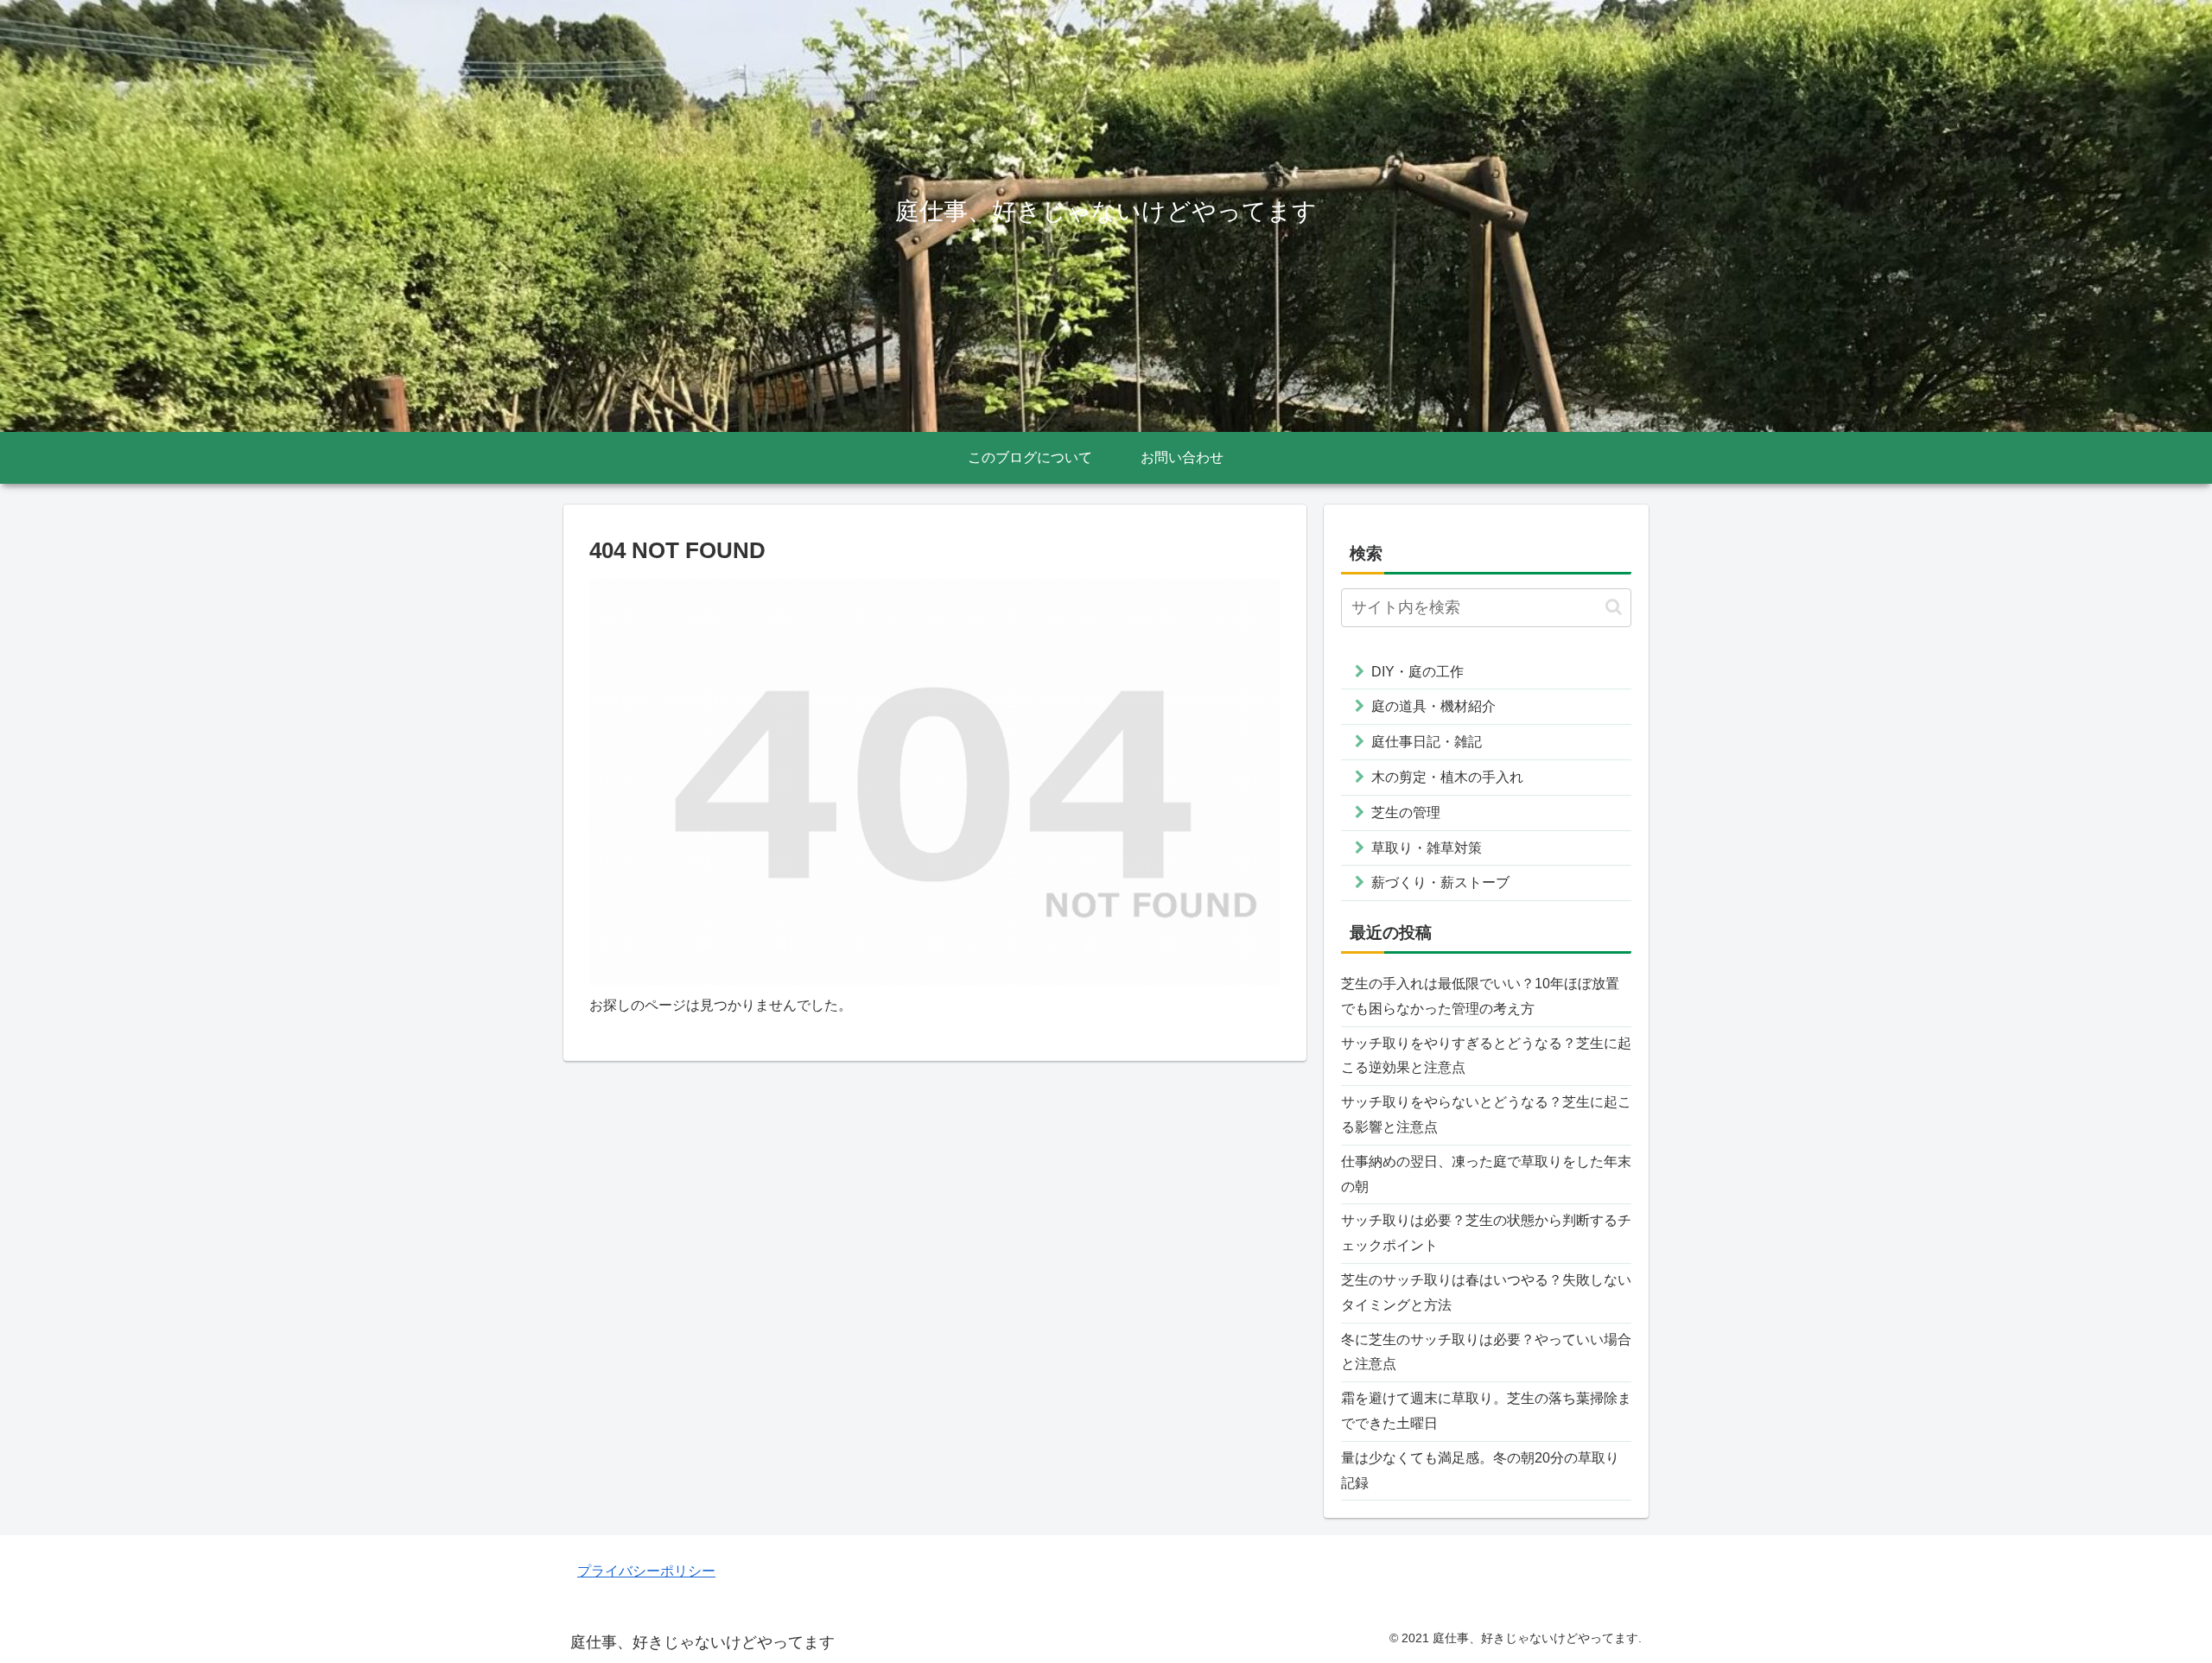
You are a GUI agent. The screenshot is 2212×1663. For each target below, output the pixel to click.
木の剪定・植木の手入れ (1447, 777)
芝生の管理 (1406, 812)
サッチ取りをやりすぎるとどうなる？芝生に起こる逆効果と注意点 (1486, 1056)
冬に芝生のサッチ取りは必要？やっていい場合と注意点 (1486, 1352)
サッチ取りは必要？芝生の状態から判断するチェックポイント (1486, 1233)
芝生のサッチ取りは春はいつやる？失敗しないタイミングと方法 (1486, 1292)
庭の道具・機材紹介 (1433, 706)
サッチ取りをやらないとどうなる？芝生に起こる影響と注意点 (1486, 1114)
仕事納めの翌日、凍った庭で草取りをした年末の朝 (1486, 1174)
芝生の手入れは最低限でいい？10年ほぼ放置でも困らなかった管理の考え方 (1480, 996)
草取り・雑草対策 (1427, 848)
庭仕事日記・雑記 (1427, 742)
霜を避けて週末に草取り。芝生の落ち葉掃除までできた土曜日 (1486, 1411)
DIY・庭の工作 (1417, 672)
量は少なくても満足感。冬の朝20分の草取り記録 (1480, 1470)
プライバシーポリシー (646, 1571)
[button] (1614, 607)
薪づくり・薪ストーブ (1440, 882)
